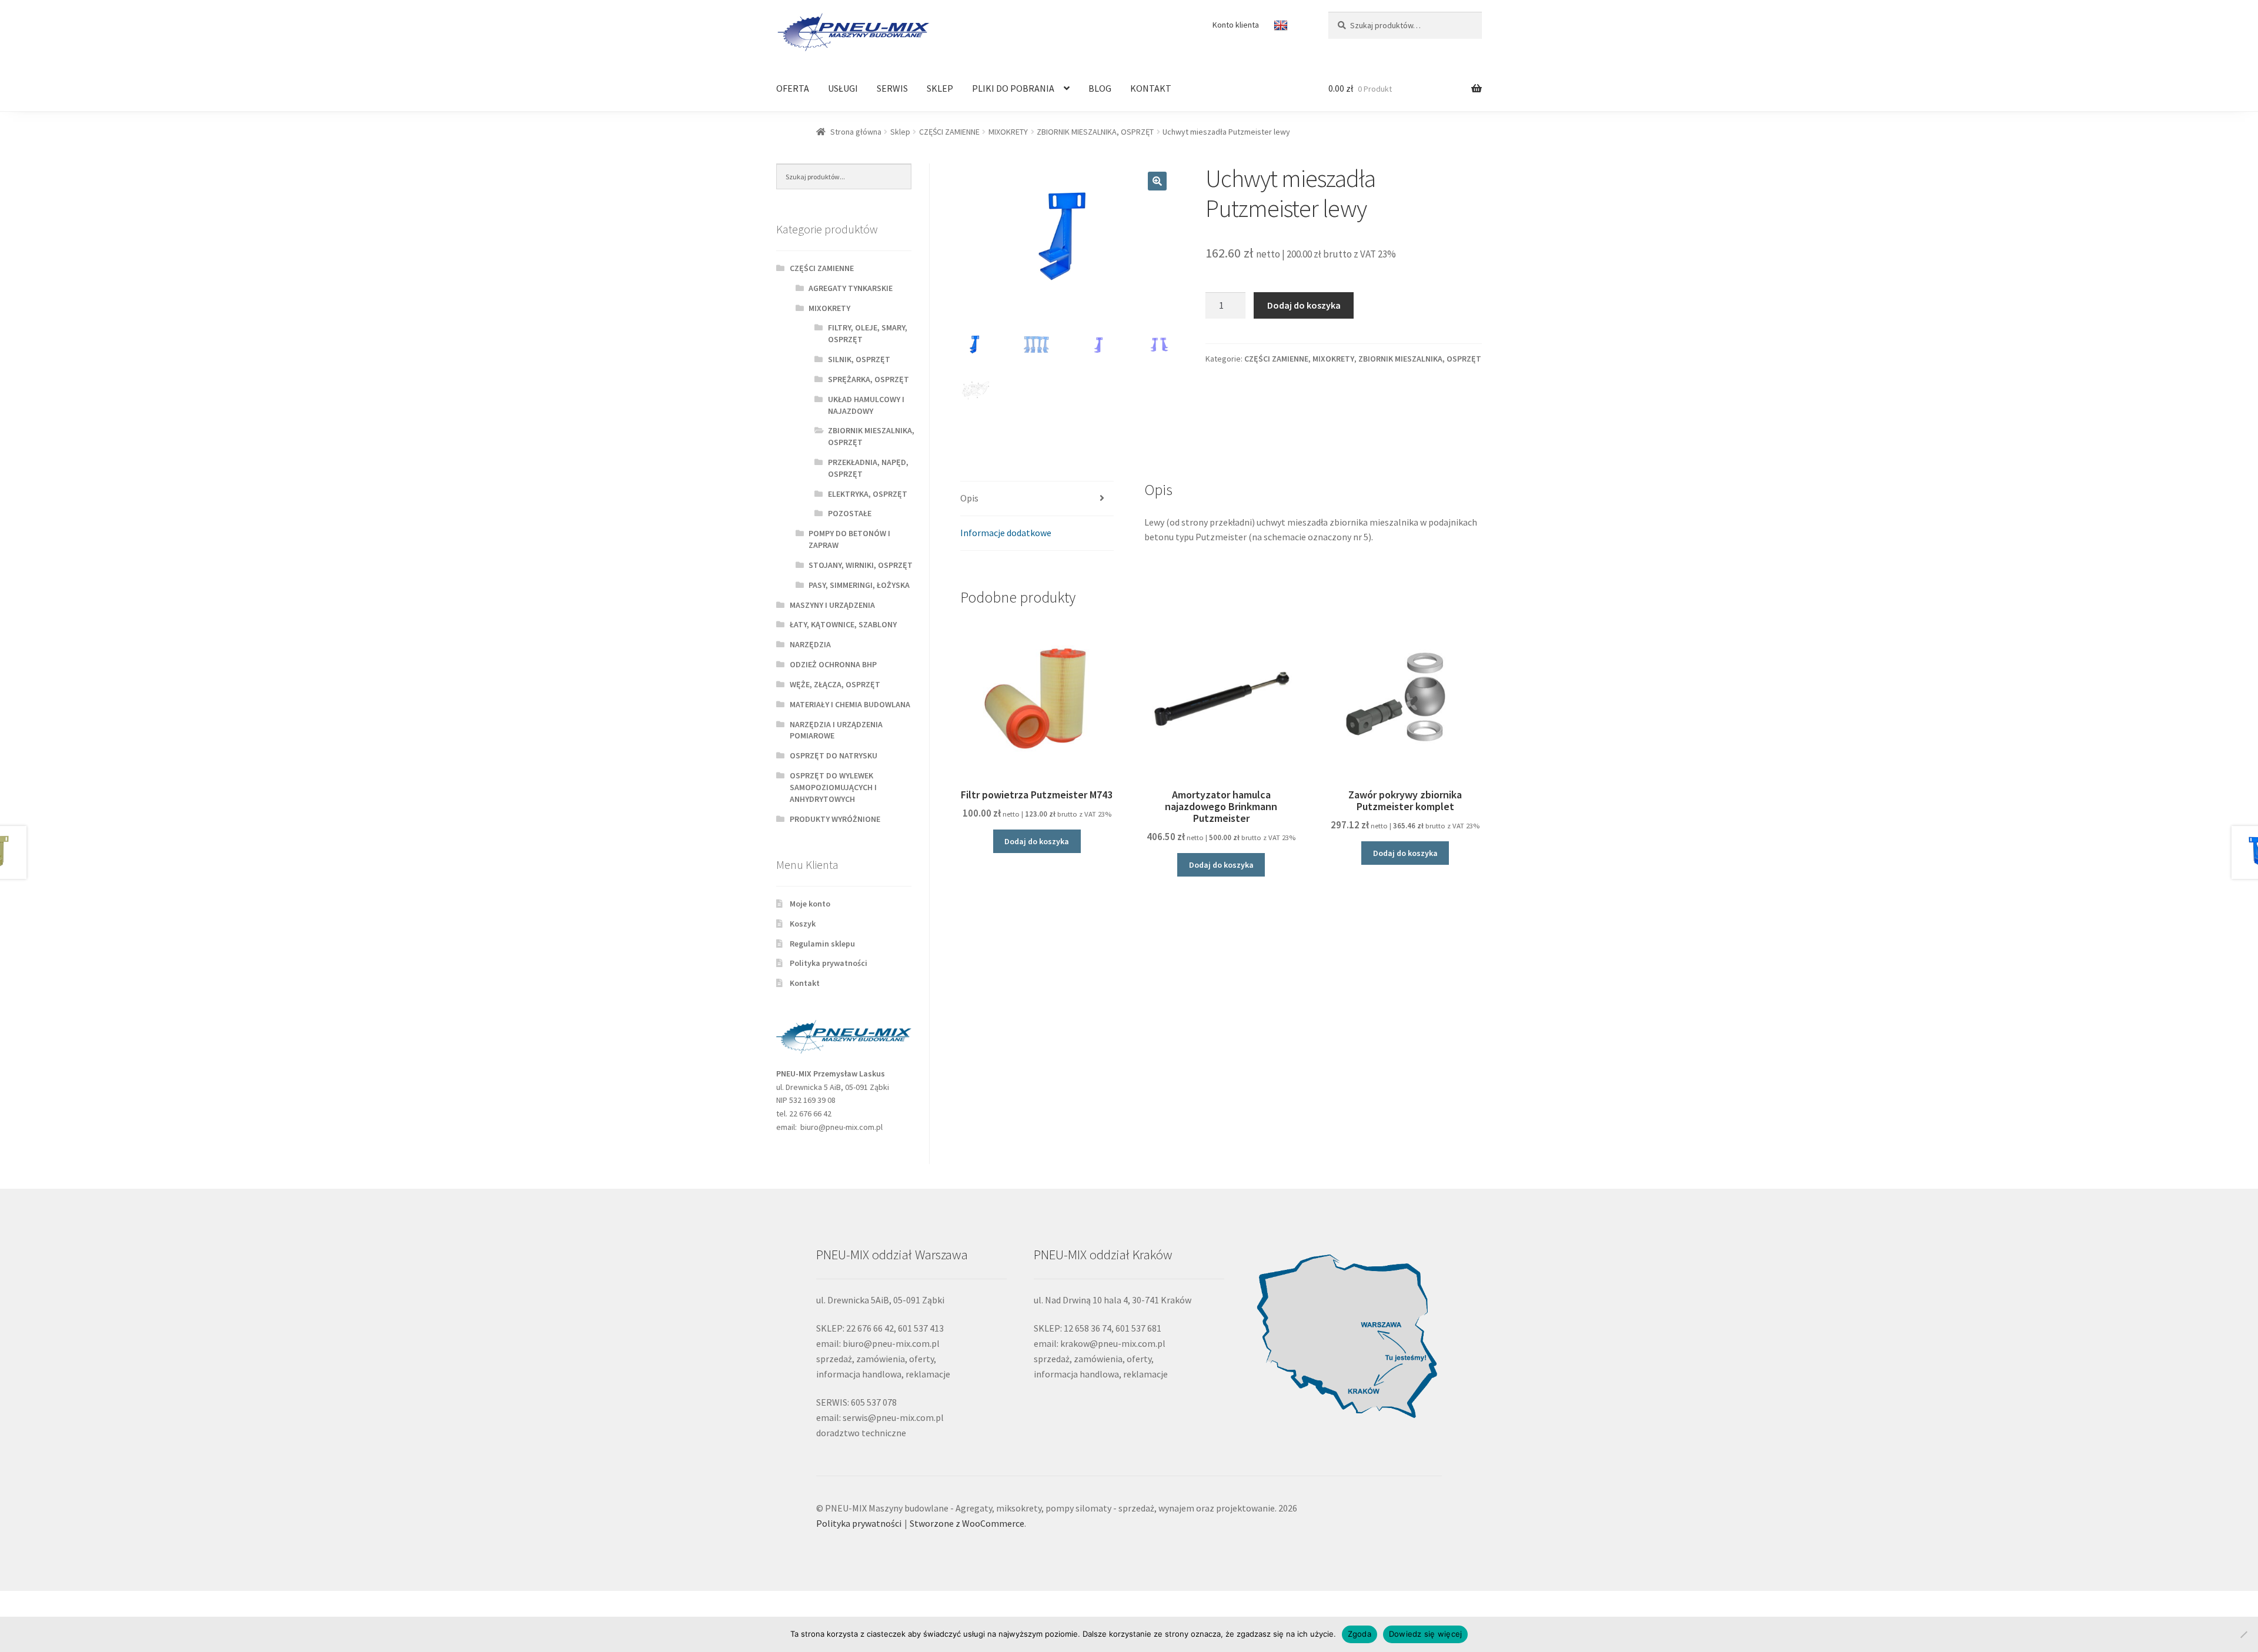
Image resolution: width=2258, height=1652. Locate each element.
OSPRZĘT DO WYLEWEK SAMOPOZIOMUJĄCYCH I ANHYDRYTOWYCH (833, 787)
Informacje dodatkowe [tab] (1006, 533)
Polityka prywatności (829, 963)
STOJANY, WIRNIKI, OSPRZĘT (861, 565)
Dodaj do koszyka (1304, 305)
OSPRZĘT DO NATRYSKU (834, 755)
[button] (1157, 181)
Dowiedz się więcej (1426, 1634)
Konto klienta (1236, 25)
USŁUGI (843, 88)
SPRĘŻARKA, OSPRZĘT (869, 379)
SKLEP (940, 88)
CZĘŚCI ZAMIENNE (949, 132)
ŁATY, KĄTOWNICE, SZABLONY (843, 624)
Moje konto (810, 904)
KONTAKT (1151, 88)
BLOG (1100, 88)
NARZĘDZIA (810, 644)
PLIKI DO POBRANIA (1013, 88)
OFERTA (793, 88)
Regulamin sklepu (822, 944)
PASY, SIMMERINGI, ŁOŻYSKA (859, 585)
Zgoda (1360, 1634)
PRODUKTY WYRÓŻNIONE (835, 819)
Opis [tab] (969, 498)
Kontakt (805, 983)
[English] (1282, 26)
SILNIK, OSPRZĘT (859, 359)
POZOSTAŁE (850, 513)
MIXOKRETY (1008, 132)
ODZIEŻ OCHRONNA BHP (833, 664)
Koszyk (803, 924)
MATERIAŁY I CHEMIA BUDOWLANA (850, 704)
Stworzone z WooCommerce (967, 1523)
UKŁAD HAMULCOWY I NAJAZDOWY (866, 405)
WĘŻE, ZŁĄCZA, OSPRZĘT (835, 684)
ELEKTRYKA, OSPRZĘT (868, 494)
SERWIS (892, 88)
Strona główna (856, 132)
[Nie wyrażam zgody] (2243, 1634)
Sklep (900, 132)
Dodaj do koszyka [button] (1037, 841)
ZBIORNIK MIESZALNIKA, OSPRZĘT (1095, 132)
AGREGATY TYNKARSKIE (851, 288)
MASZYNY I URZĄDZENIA (832, 605)
